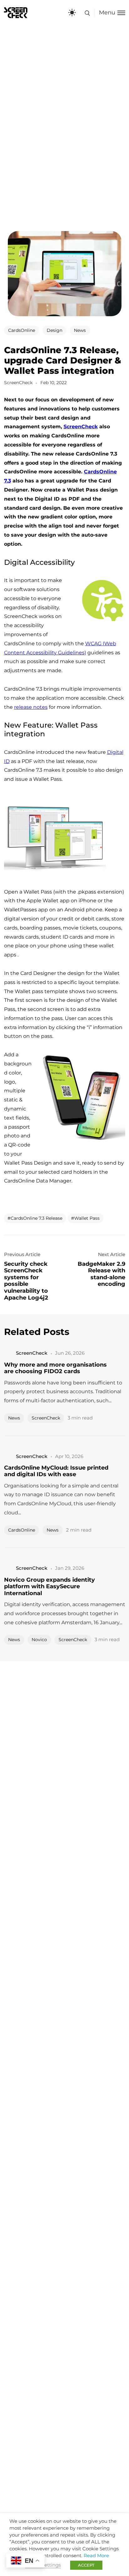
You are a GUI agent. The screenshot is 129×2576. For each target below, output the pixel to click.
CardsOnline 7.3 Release (36, 1218)
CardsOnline (22, 330)
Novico (39, 1640)
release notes (31, 707)
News (80, 330)
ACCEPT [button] (86, 2565)
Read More (96, 2556)
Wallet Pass (87, 1218)
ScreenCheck (81, 427)
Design (54, 330)
